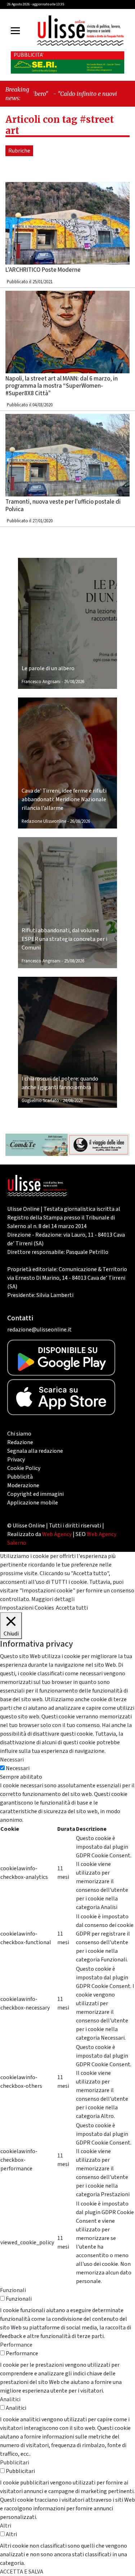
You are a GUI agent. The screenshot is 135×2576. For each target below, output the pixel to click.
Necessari (18, 1768)
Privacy (16, 1460)
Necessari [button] (12, 1760)
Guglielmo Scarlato (40, 1101)
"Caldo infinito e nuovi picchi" (81, 94)
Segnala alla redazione (35, 1451)
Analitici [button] (10, 2399)
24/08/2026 (73, 1101)
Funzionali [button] (13, 2290)
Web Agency (57, 1534)
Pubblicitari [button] (15, 2463)
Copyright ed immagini (35, 1494)
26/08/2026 (74, 682)
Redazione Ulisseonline (44, 821)
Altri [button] (6, 2526)
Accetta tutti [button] (72, 1608)
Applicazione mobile (33, 1503)
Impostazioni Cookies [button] (27, 1608)
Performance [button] (16, 2345)
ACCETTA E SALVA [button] (22, 2572)
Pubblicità (20, 1477)
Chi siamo (19, 1434)
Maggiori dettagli (53, 1599)
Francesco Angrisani (41, 682)
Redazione (20, 1442)
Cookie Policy (24, 1468)
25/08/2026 (74, 961)
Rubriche (19, 151)
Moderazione (23, 1485)
